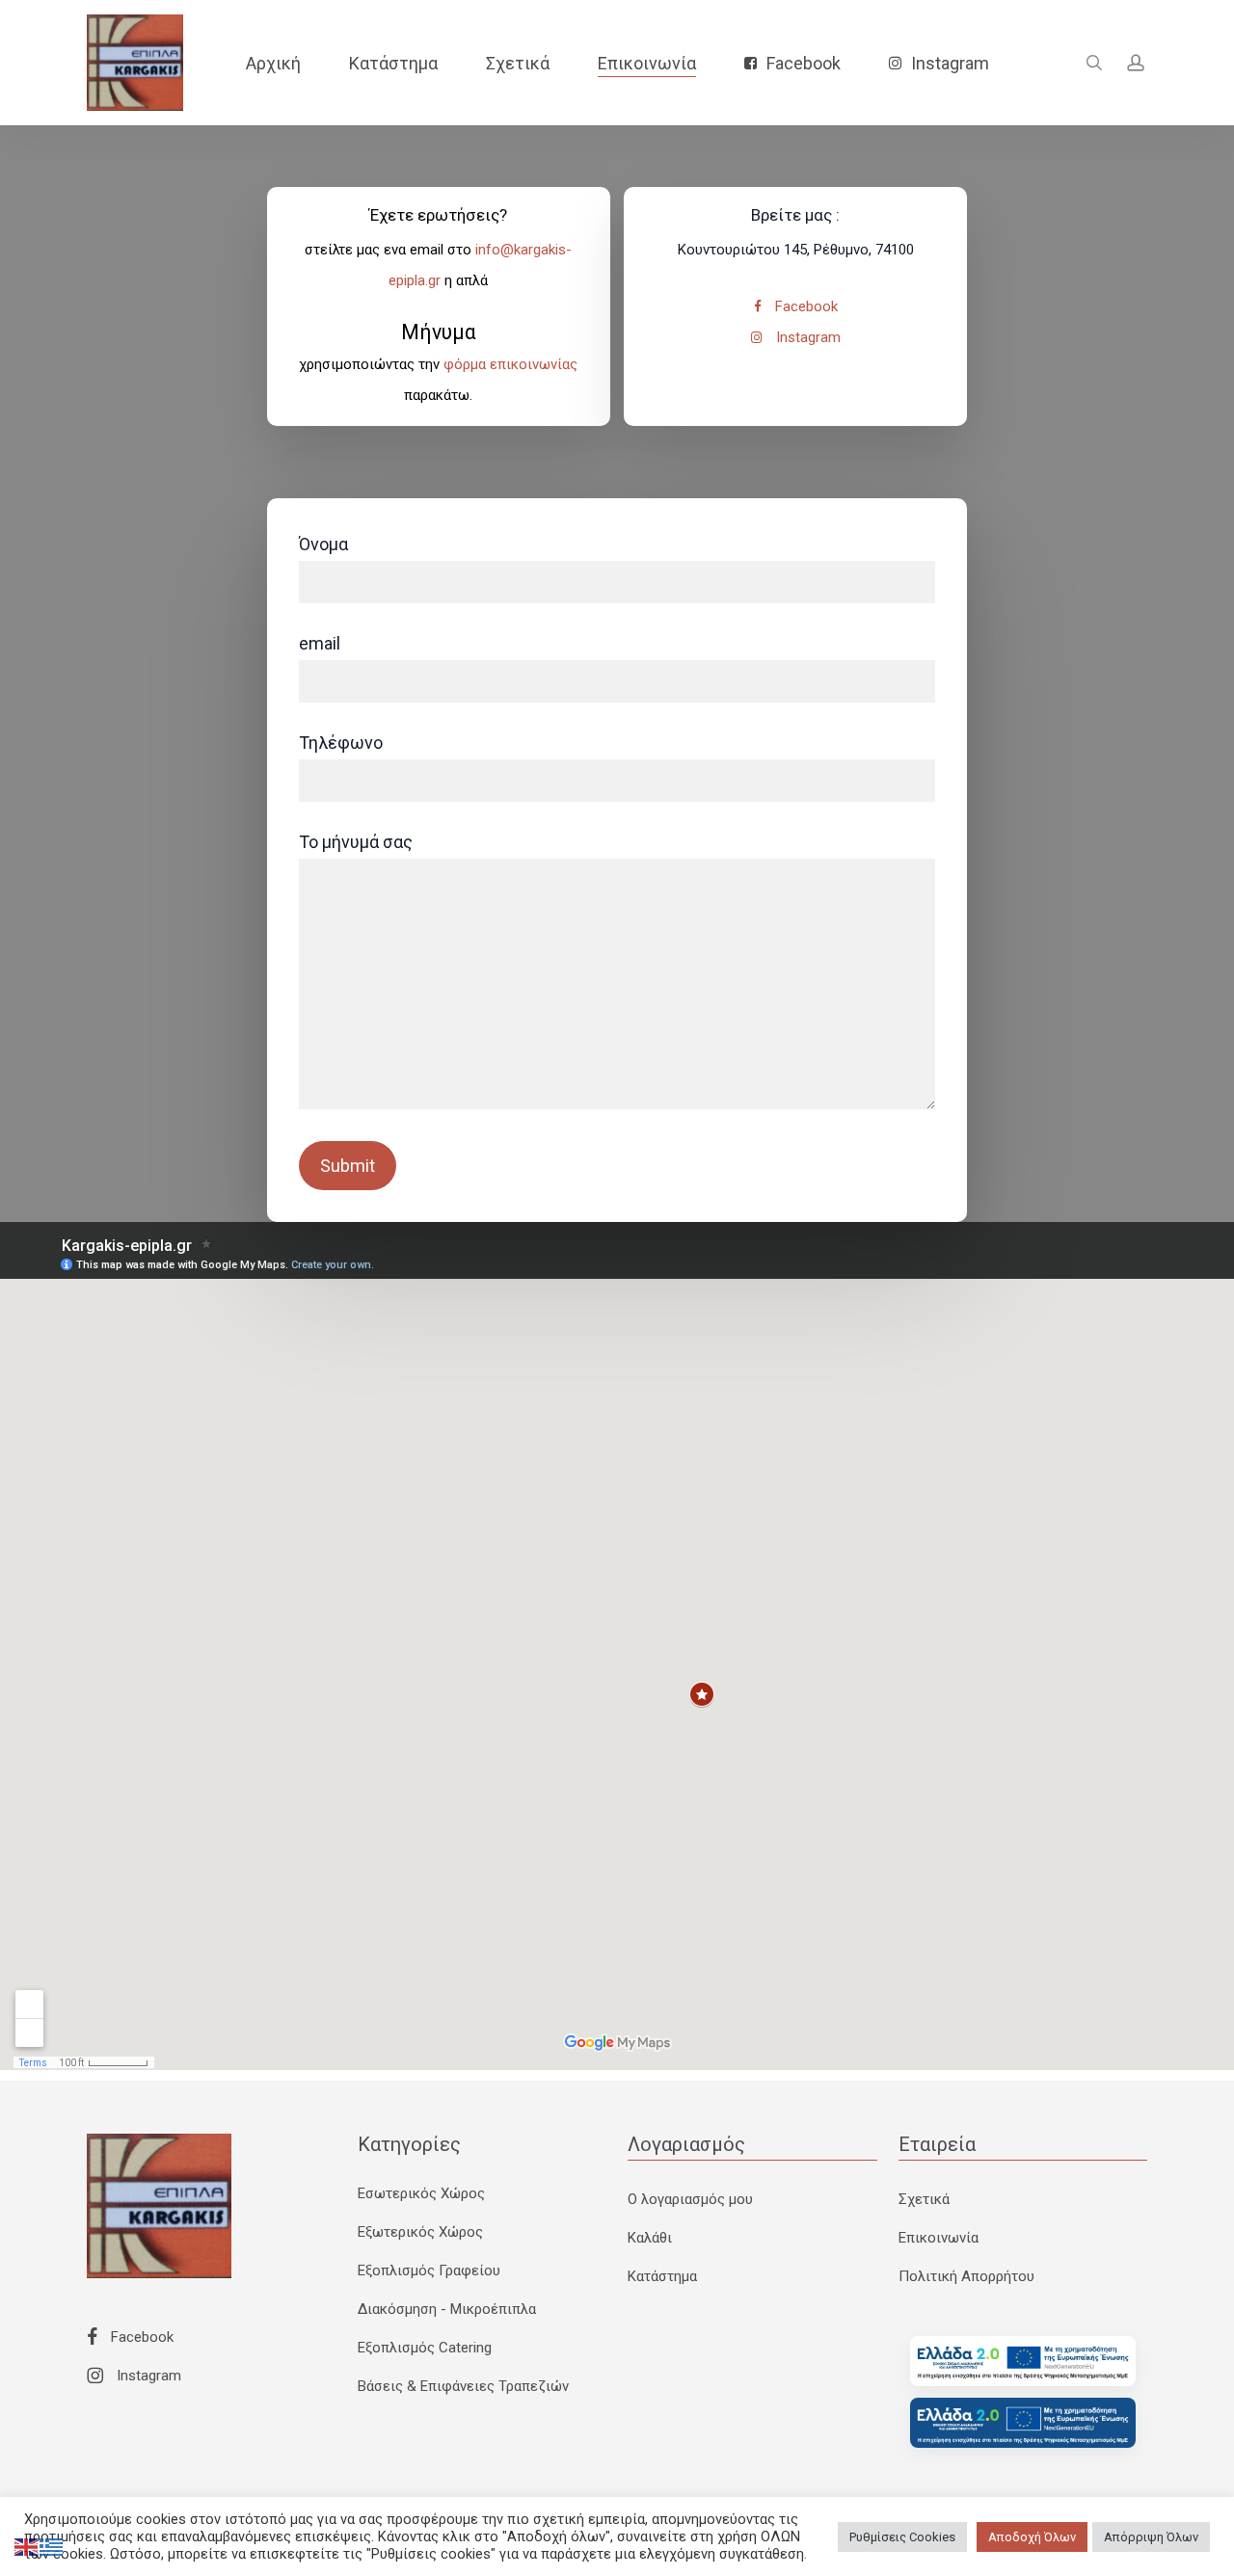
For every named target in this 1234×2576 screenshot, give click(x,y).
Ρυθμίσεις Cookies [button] (902, 2537)
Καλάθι (650, 2238)
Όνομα (323, 544)
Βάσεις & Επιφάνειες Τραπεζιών (463, 2386)
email (320, 643)
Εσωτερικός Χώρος (421, 2193)
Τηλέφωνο (341, 743)
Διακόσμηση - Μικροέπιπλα (447, 2309)
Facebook (805, 306)
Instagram (806, 337)
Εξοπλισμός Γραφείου (429, 2271)
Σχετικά (924, 2199)
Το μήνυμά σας (356, 842)
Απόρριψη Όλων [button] (1151, 2537)
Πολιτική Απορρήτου (966, 2276)
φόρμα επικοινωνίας (510, 364)
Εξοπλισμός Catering (425, 2348)
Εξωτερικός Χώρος (420, 2232)
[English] (27, 2546)
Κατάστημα (662, 2276)
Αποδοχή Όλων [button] (1032, 2537)
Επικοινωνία (939, 2238)
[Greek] (52, 2546)
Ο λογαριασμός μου (690, 2199)
